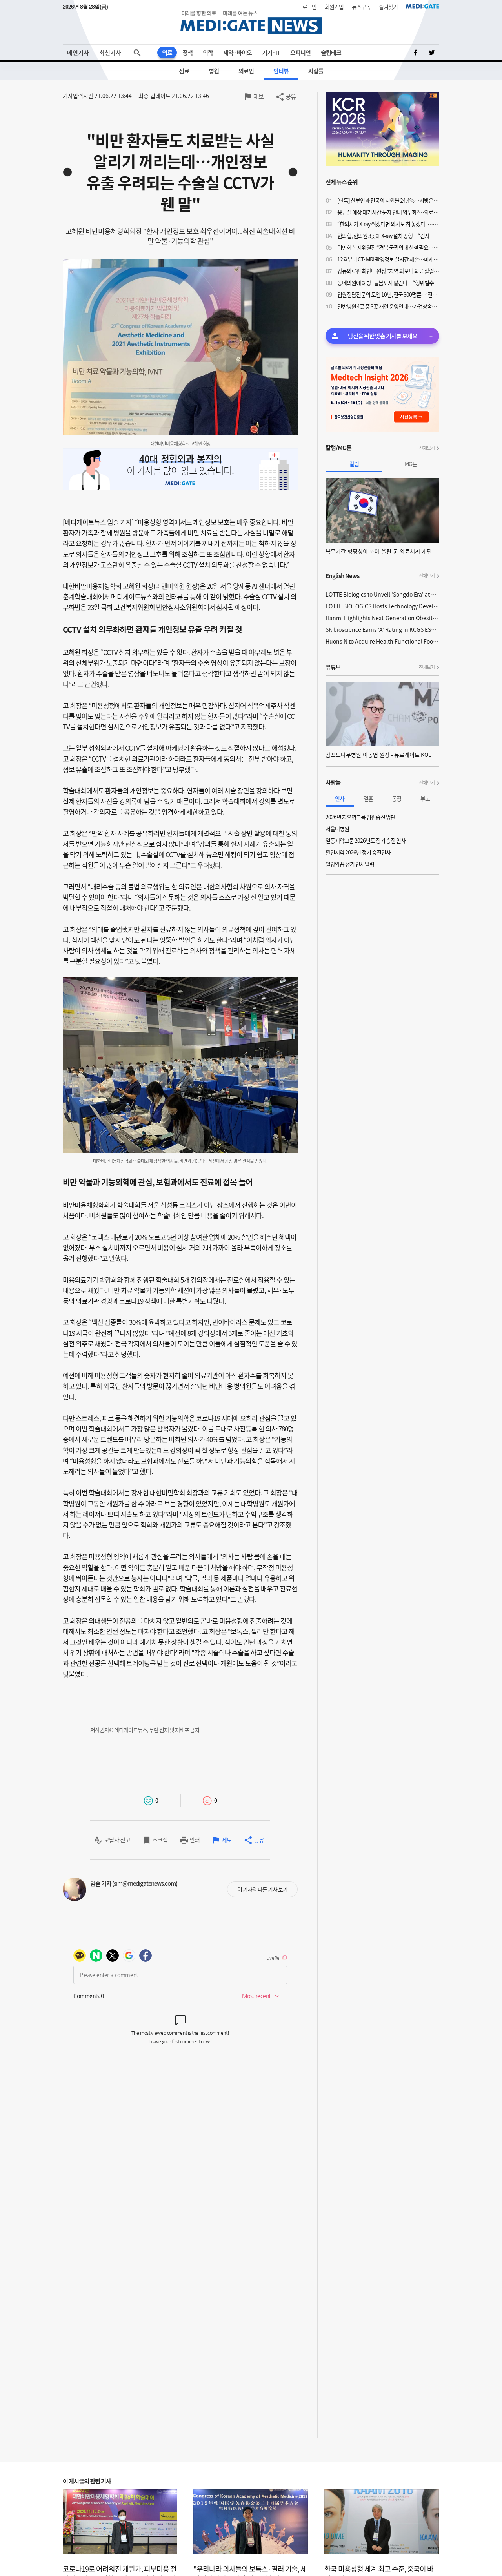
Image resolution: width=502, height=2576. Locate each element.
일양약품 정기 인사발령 (350, 864)
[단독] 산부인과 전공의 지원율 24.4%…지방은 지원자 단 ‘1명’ (388, 200)
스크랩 (160, 1840)
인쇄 (195, 1840)
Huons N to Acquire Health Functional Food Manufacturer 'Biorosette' (382, 641)
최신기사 (110, 53)
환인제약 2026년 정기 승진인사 (358, 852)
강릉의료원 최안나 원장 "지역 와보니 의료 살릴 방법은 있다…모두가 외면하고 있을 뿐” (388, 271)
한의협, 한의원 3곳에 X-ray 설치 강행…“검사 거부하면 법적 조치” (388, 236)
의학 (208, 53)
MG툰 (411, 464)
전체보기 (427, 448)
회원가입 (334, 7)
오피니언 (300, 53)
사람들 (316, 71)
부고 (425, 798)
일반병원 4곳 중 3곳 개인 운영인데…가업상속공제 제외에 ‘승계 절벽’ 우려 (388, 306)
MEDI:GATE (423, 6)
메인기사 (78, 53)
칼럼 (354, 464)
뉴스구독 (361, 7)
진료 (184, 71)
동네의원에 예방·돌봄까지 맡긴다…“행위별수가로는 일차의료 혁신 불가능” (388, 283)
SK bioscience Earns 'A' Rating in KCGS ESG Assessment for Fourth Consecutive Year (382, 629)
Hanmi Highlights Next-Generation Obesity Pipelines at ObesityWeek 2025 (382, 618)
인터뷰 (281, 71)
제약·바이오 (237, 53)
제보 (258, 96)
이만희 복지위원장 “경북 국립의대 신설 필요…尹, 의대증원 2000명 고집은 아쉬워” (388, 247)
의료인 (246, 71)
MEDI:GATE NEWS (251, 22)
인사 (340, 798)
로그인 (309, 7)
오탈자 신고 (117, 1840)
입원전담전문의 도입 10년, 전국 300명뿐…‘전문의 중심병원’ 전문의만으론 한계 (388, 294)
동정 (397, 798)
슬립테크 (331, 53)
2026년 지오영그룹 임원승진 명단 (360, 817)
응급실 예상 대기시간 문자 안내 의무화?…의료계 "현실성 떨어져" (388, 212)
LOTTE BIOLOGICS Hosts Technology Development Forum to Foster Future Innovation (382, 606)
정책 (187, 53)
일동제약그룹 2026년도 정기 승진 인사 (366, 840)
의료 (167, 53)
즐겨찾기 (388, 7)
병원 (214, 71)
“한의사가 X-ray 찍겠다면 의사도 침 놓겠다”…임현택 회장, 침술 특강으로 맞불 (388, 224)
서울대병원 (337, 829)
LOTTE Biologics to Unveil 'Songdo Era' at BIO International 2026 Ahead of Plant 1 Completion (382, 594)
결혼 (368, 798)
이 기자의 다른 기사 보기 (262, 1889)
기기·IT (271, 53)
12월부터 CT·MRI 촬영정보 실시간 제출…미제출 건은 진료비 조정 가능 (388, 259)
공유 (291, 96)
